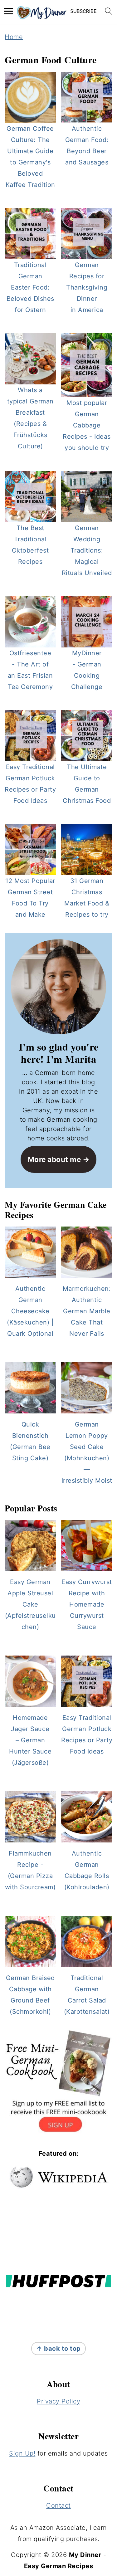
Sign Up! (22, 2453)
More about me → (59, 1159)
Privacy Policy (58, 2401)
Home (14, 37)
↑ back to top (58, 2348)
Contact (58, 2505)
